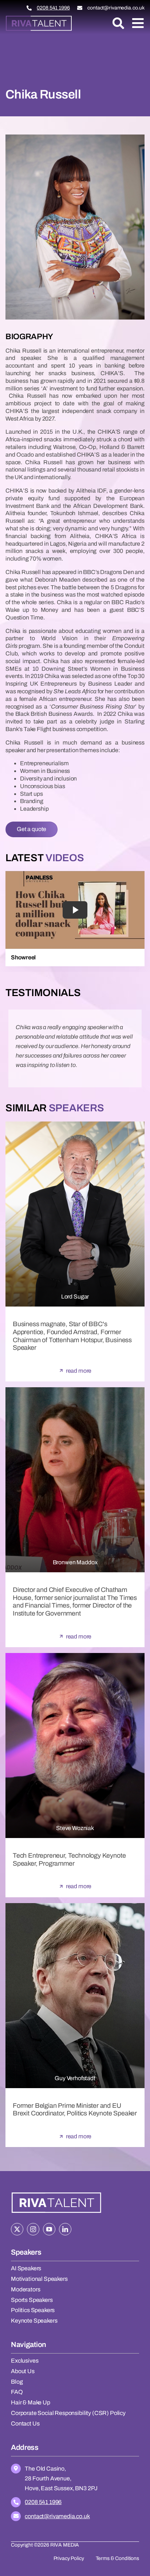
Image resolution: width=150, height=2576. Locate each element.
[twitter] (17, 2229)
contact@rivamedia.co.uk (116, 8)
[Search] (118, 23)
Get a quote (31, 829)
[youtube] (49, 2229)
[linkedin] (65, 2229)
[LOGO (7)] (56, 2193)
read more (79, 1371)
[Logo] (39, 18)
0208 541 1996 (53, 8)
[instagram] (33, 2229)
